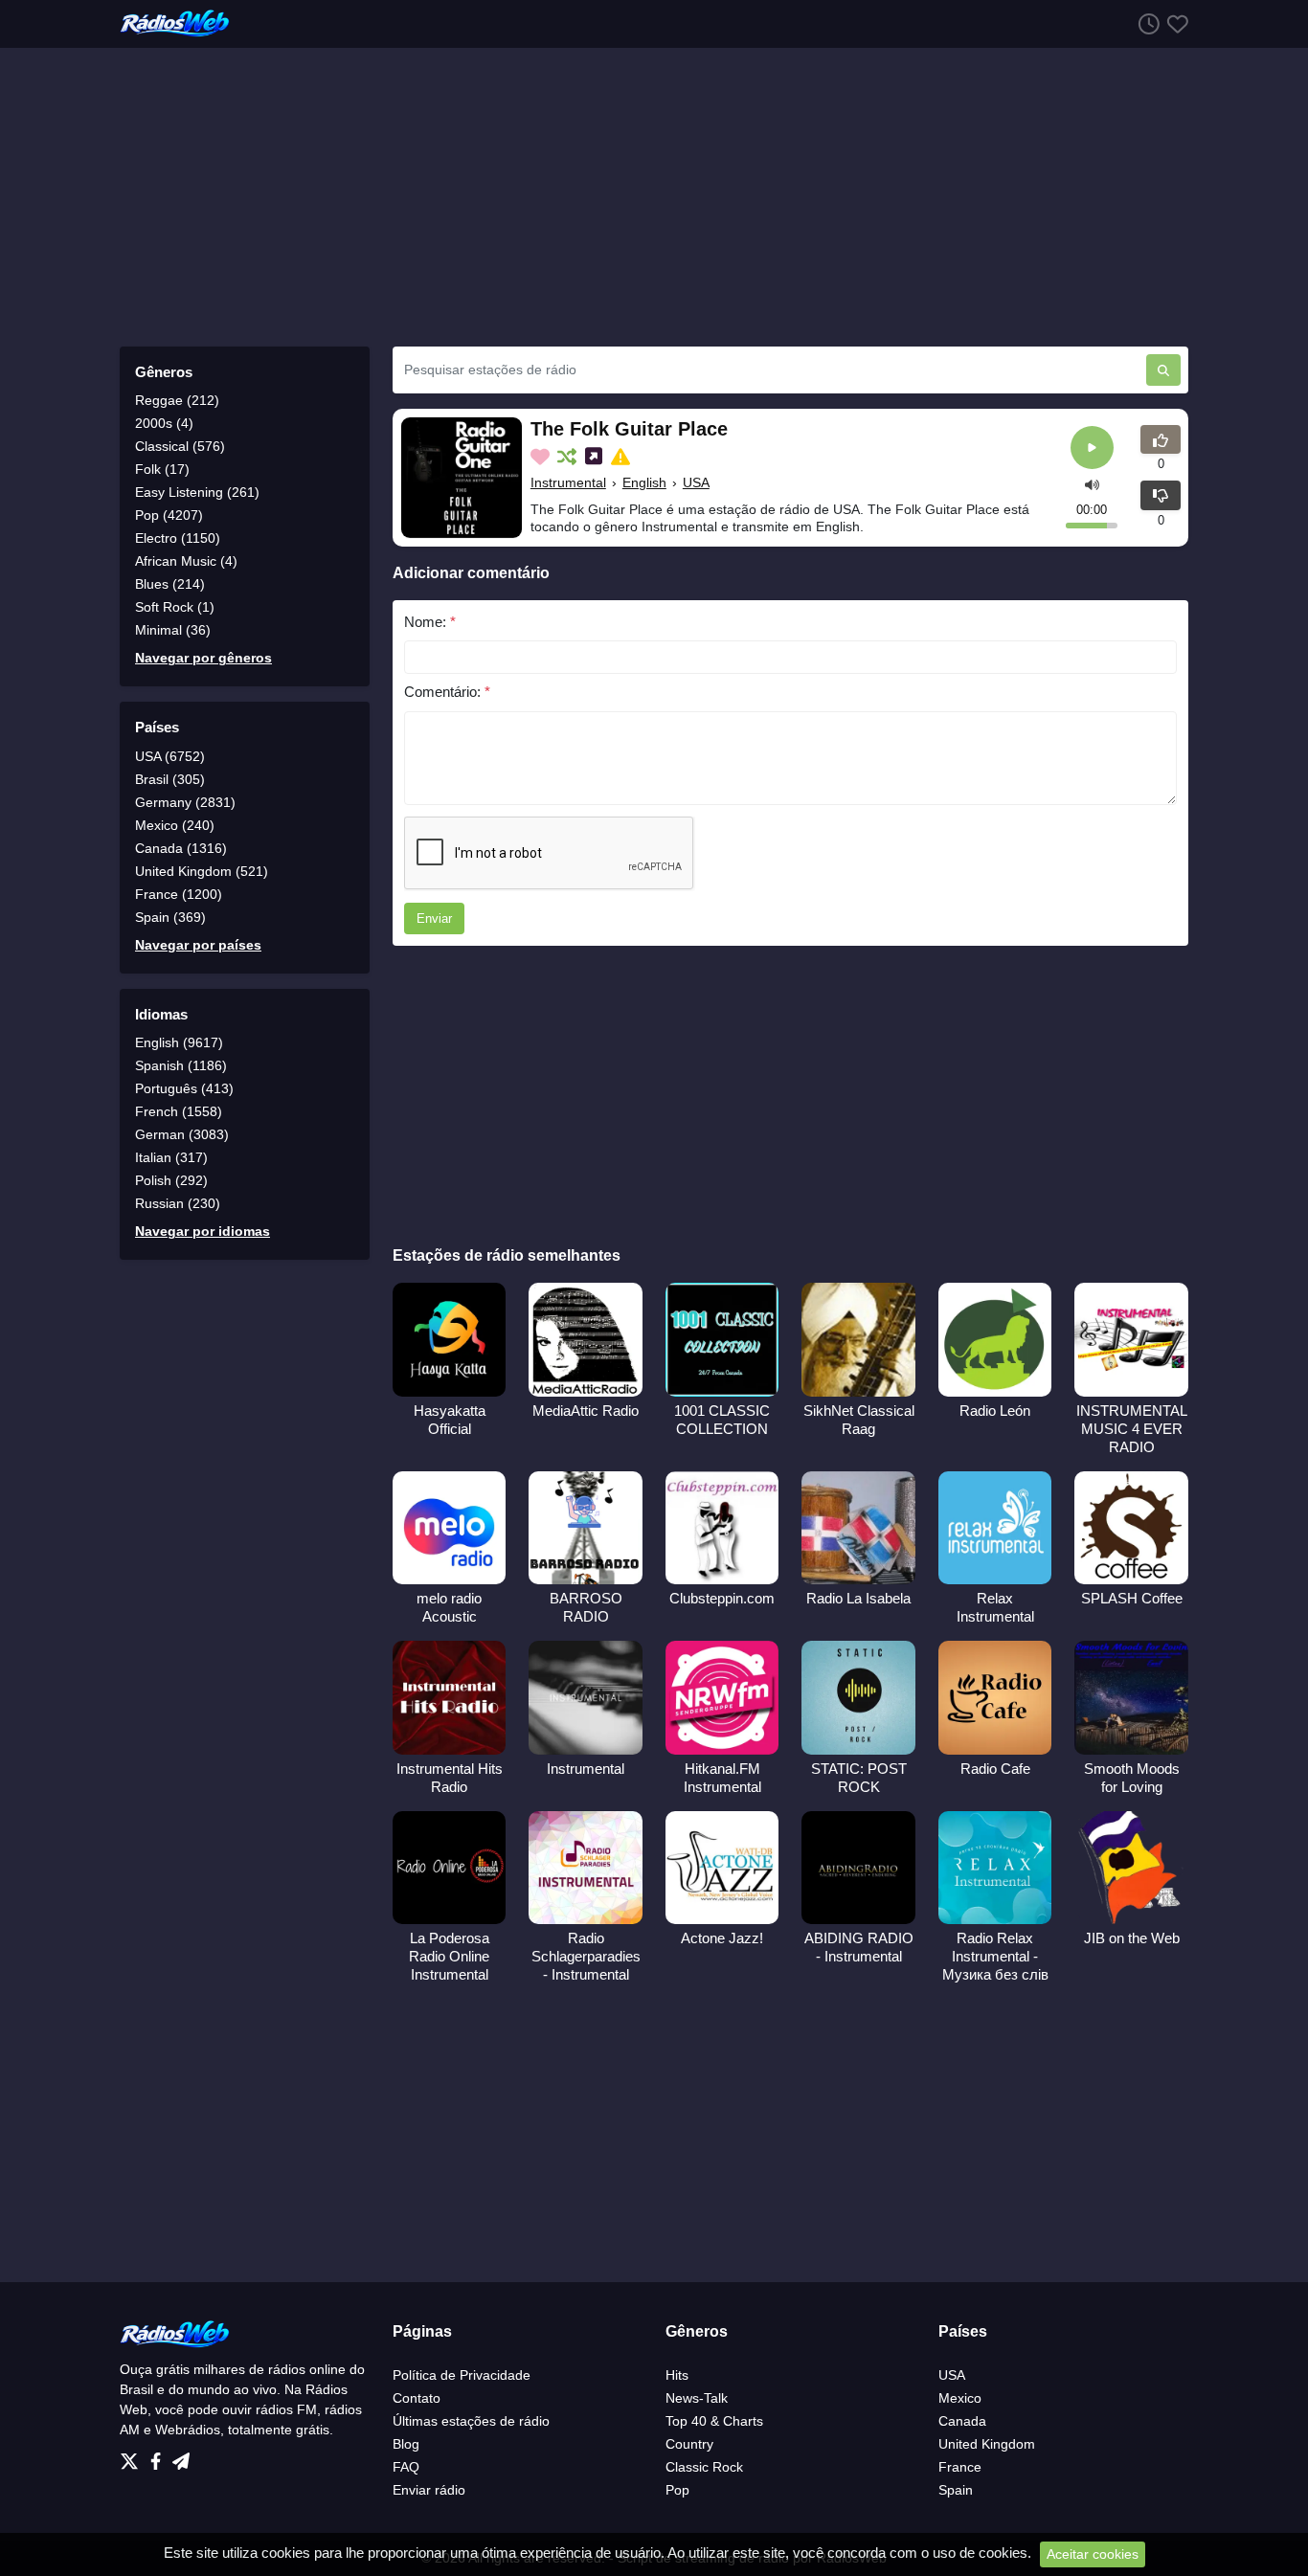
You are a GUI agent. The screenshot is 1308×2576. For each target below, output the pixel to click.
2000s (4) (164, 423)
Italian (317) (171, 1157)
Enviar (434, 918)
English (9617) (179, 1042)
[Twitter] (133, 2456)
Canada (962, 2421)
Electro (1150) (178, 538)
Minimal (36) (173, 630)
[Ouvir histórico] (1145, 23)
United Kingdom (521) (202, 871)
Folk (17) (162, 469)
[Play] (1092, 448)
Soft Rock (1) (175, 607)
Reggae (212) (177, 400)
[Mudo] (1092, 484)
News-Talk (697, 2398)
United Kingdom (987, 2444)
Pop (677, 2490)
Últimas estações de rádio (471, 2421)
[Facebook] (159, 2456)
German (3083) (182, 1134)
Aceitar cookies (1093, 2554)
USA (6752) (170, 756)
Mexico (960, 2398)
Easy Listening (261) (197, 492)
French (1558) (179, 1111)
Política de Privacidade (462, 2375)
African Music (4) (186, 561)
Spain (956, 2490)
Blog (406, 2444)
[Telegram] (181, 2456)
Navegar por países (198, 945)
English (644, 482)
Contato (417, 2398)
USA (696, 482)
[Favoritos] (1174, 23)
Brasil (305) (170, 779)
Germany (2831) (185, 802)
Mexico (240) (175, 825)
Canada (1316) (181, 848)
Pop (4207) (169, 515)
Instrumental (568, 482)
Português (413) (184, 1088)
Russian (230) (178, 1203)
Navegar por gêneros (203, 658)
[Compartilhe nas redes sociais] (596, 457)
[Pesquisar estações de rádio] (1163, 370)
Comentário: (447, 692)
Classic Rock (704, 2467)
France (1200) (179, 894)
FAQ (406, 2467)
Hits (677, 2375)
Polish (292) (171, 1180)
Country (689, 2444)
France (960, 2467)
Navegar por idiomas (203, 1231)
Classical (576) (180, 446)
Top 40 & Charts (714, 2421)
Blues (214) (170, 584)
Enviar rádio (429, 2490)
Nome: (430, 622)
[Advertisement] (654, 197)
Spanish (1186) (181, 1065)
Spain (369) (170, 917)
